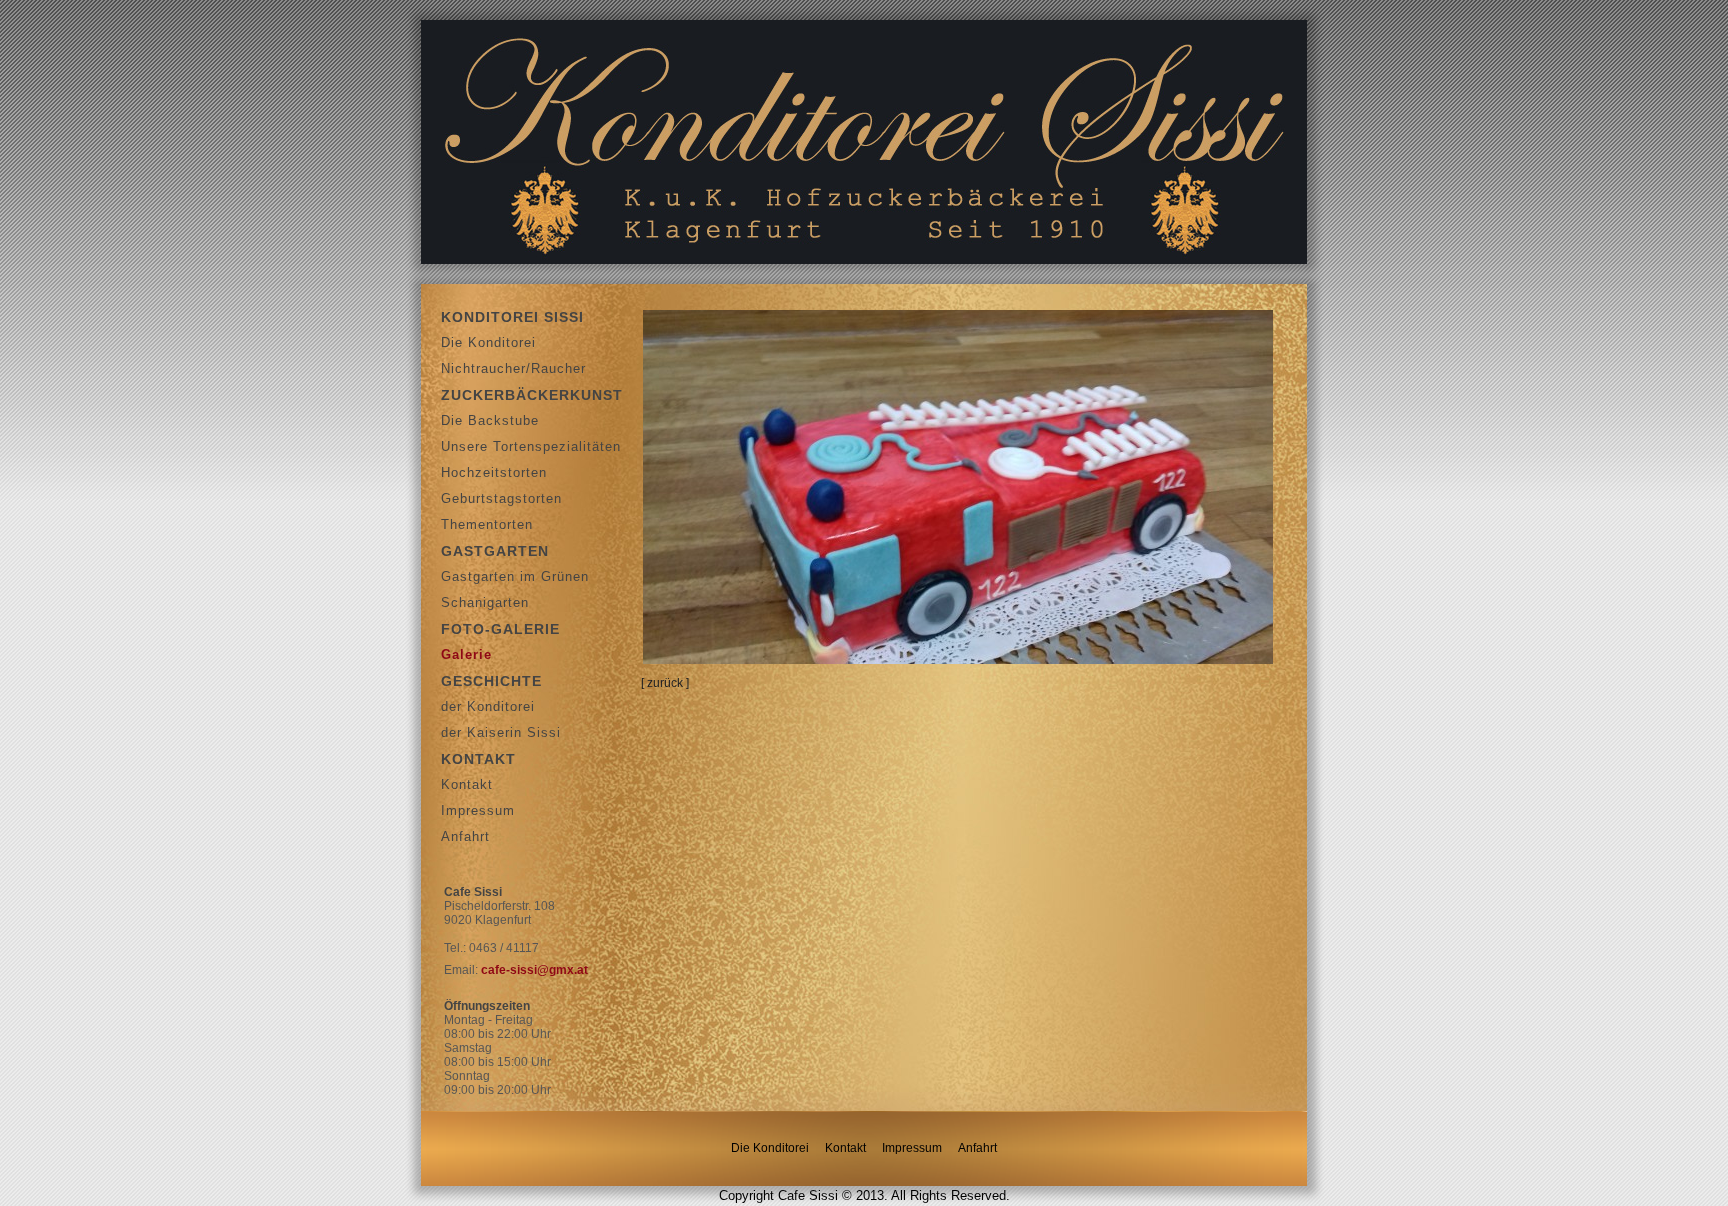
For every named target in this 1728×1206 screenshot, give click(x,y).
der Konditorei (488, 706)
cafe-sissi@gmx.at (534, 970)
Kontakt (467, 784)
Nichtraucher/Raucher (513, 368)
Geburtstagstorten (501, 498)
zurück (665, 683)
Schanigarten (485, 602)
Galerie (466, 654)
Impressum (478, 810)
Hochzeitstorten (494, 472)
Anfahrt (465, 836)
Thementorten (487, 524)
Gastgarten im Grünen (515, 576)
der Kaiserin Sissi (501, 732)
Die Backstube (490, 420)
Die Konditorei (488, 342)
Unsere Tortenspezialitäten (531, 446)
